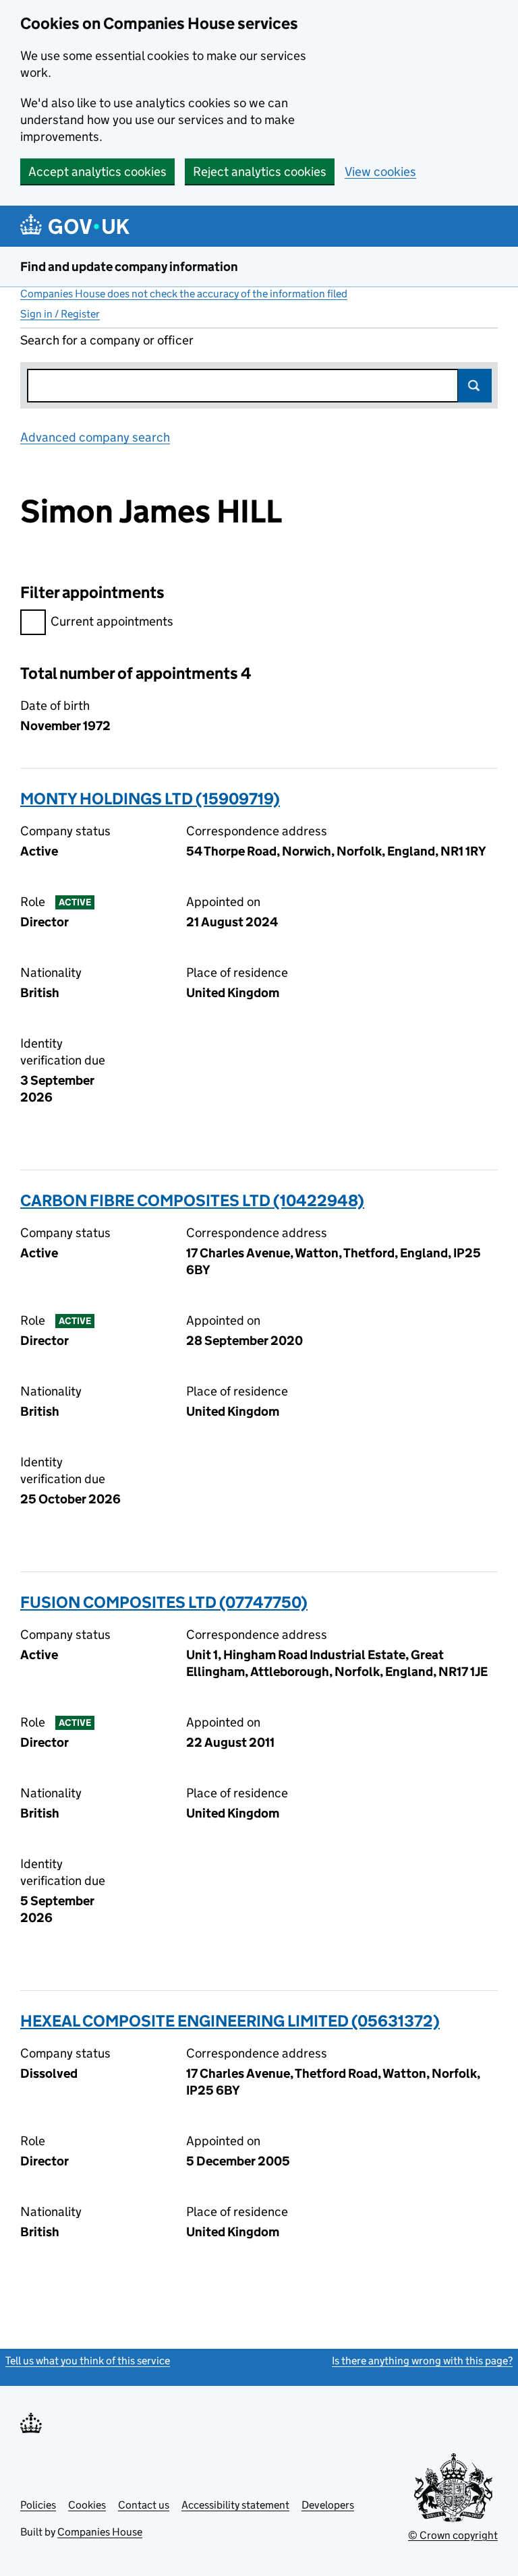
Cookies (87, 2505)
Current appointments (112, 621)
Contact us (144, 2505)
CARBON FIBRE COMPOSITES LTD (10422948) (192, 1200)
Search (475, 386)
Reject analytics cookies (260, 172)
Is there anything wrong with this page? (422, 2361)
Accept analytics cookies (97, 172)
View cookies (380, 172)
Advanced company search (95, 437)
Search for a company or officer (107, 340)
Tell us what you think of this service (88, 2361)
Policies (38, 2505)
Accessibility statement (235, 2505)
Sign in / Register (60, 314)
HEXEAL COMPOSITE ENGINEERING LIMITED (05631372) (230, 2021)
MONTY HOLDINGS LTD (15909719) (150, 799)
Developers (328, 2505)
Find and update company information (129, 267)
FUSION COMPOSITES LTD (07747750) (164, 1602)
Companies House (100, 2532)
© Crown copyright (453, 2535)
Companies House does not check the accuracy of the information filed (184, 294)
